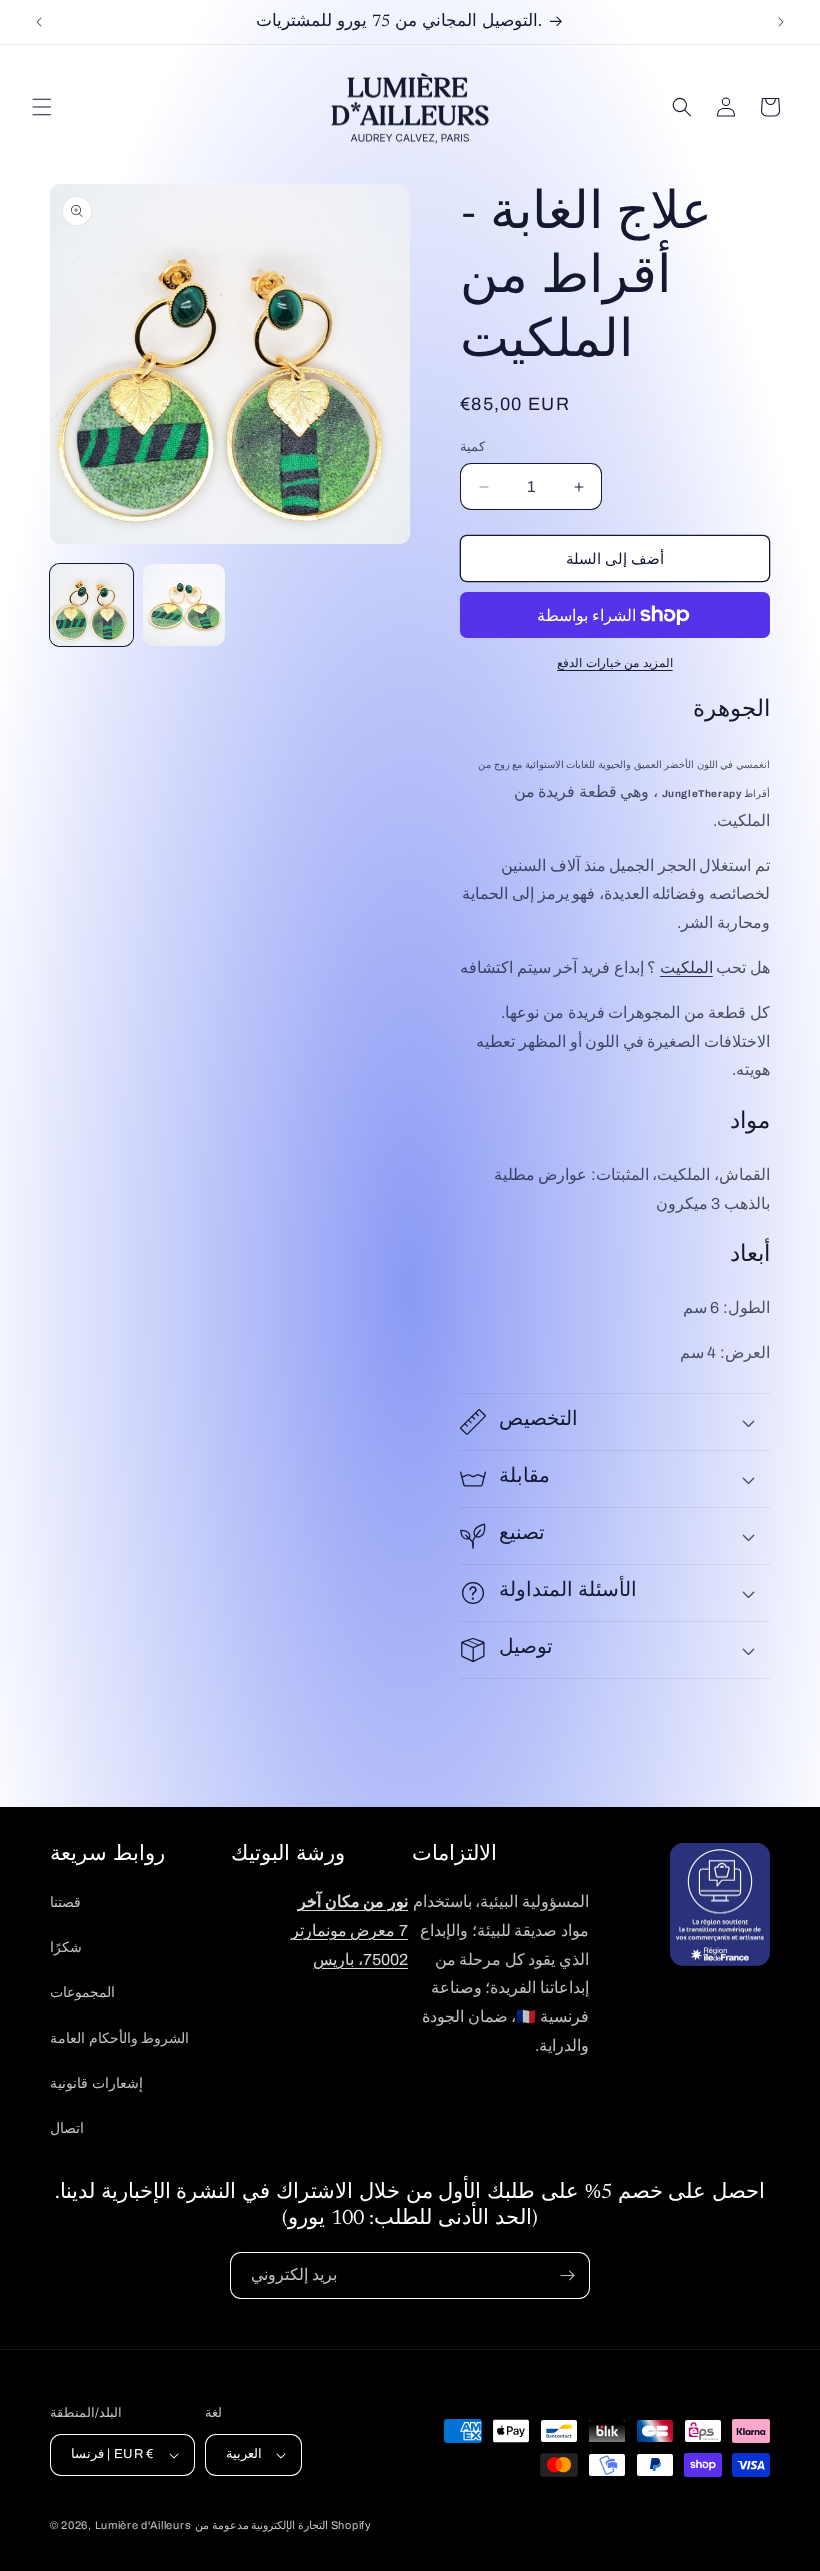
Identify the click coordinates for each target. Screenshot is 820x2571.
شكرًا (66, 1947)
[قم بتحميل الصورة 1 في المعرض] (91, 605)
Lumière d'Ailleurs (143, 2525)
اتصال (67, 2128)
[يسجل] (567, 2275)
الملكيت (686, 967)
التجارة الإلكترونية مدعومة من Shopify (283, 2525)
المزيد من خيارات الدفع (615, 663)
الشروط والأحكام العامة (119, 2038)
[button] (42, 107)
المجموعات (82, 1992)
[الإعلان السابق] (39, 22)
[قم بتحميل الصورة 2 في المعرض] (184, 605)
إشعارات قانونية (96, 2083)
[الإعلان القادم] (781, 22)
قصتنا (65, 1902)
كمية (472, 447)
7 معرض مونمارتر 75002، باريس (349, 1930)
